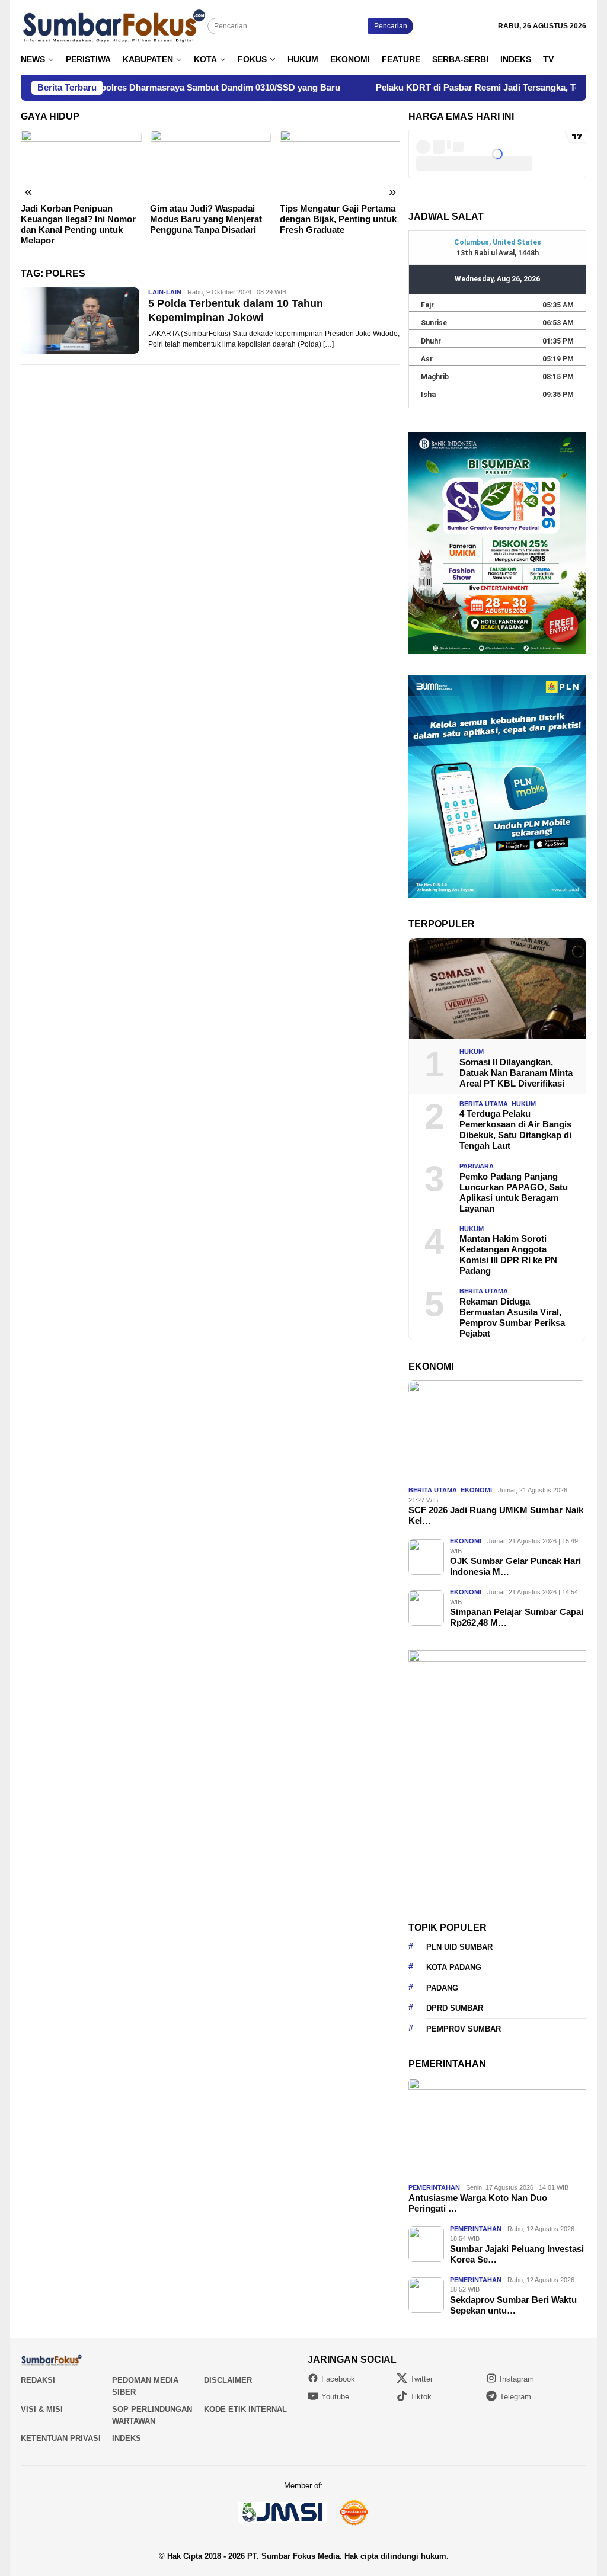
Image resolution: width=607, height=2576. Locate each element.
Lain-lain (165, 292)
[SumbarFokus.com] (114, 26)
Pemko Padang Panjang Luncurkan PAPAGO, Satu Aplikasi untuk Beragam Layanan (514, 1192)
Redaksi (38, 2380)
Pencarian (391, 26)
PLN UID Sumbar (459, 1947)
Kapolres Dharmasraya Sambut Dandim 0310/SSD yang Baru (143, 87)
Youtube (335, 2397)
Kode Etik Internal (245, 2409)
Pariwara (477, 1166)
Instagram (517, 2379)
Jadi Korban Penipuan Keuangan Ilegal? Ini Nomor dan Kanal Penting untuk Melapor (78, 224)
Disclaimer (228, 2380)
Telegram (515, 2397)
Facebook (338, 2379)
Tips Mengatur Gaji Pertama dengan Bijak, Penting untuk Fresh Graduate (338, 219)
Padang (442, 1988)
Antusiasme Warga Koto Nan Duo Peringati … (478, 2203)
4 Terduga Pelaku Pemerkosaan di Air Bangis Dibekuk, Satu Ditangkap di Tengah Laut (515, 1130)
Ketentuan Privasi (61, 2438)
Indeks (127, 2438)
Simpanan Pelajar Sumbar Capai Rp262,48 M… (517, 1617)
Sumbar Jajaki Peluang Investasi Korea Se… (517, 2254)
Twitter (421, 2379)
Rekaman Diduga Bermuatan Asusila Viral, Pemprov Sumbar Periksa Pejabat (512, 1317)
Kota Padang (454, 1967)
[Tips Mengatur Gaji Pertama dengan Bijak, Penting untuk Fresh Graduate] (340, 164)
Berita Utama (484, 1104)
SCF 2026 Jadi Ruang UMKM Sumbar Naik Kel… (496, 1515)
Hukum (472, 1052)
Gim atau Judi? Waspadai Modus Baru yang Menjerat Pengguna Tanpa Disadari (206, 219)
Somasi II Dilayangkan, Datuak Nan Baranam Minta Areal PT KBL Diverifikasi (516, 1073)
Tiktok (421, 2397)
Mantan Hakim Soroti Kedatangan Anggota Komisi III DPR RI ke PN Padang (508, 1255)
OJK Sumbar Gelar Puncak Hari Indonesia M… (515, 1566)
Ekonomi (476, 1490)
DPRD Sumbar (455, 2008)
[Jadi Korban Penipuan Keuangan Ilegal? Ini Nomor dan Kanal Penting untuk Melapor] (81, 164)
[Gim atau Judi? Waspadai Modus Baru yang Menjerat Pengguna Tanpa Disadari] (210, 164)
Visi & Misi (42, 2409)
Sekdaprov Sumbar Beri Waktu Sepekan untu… (513, 2305)
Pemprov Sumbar (464, 2029)
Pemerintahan (434, 2187)
